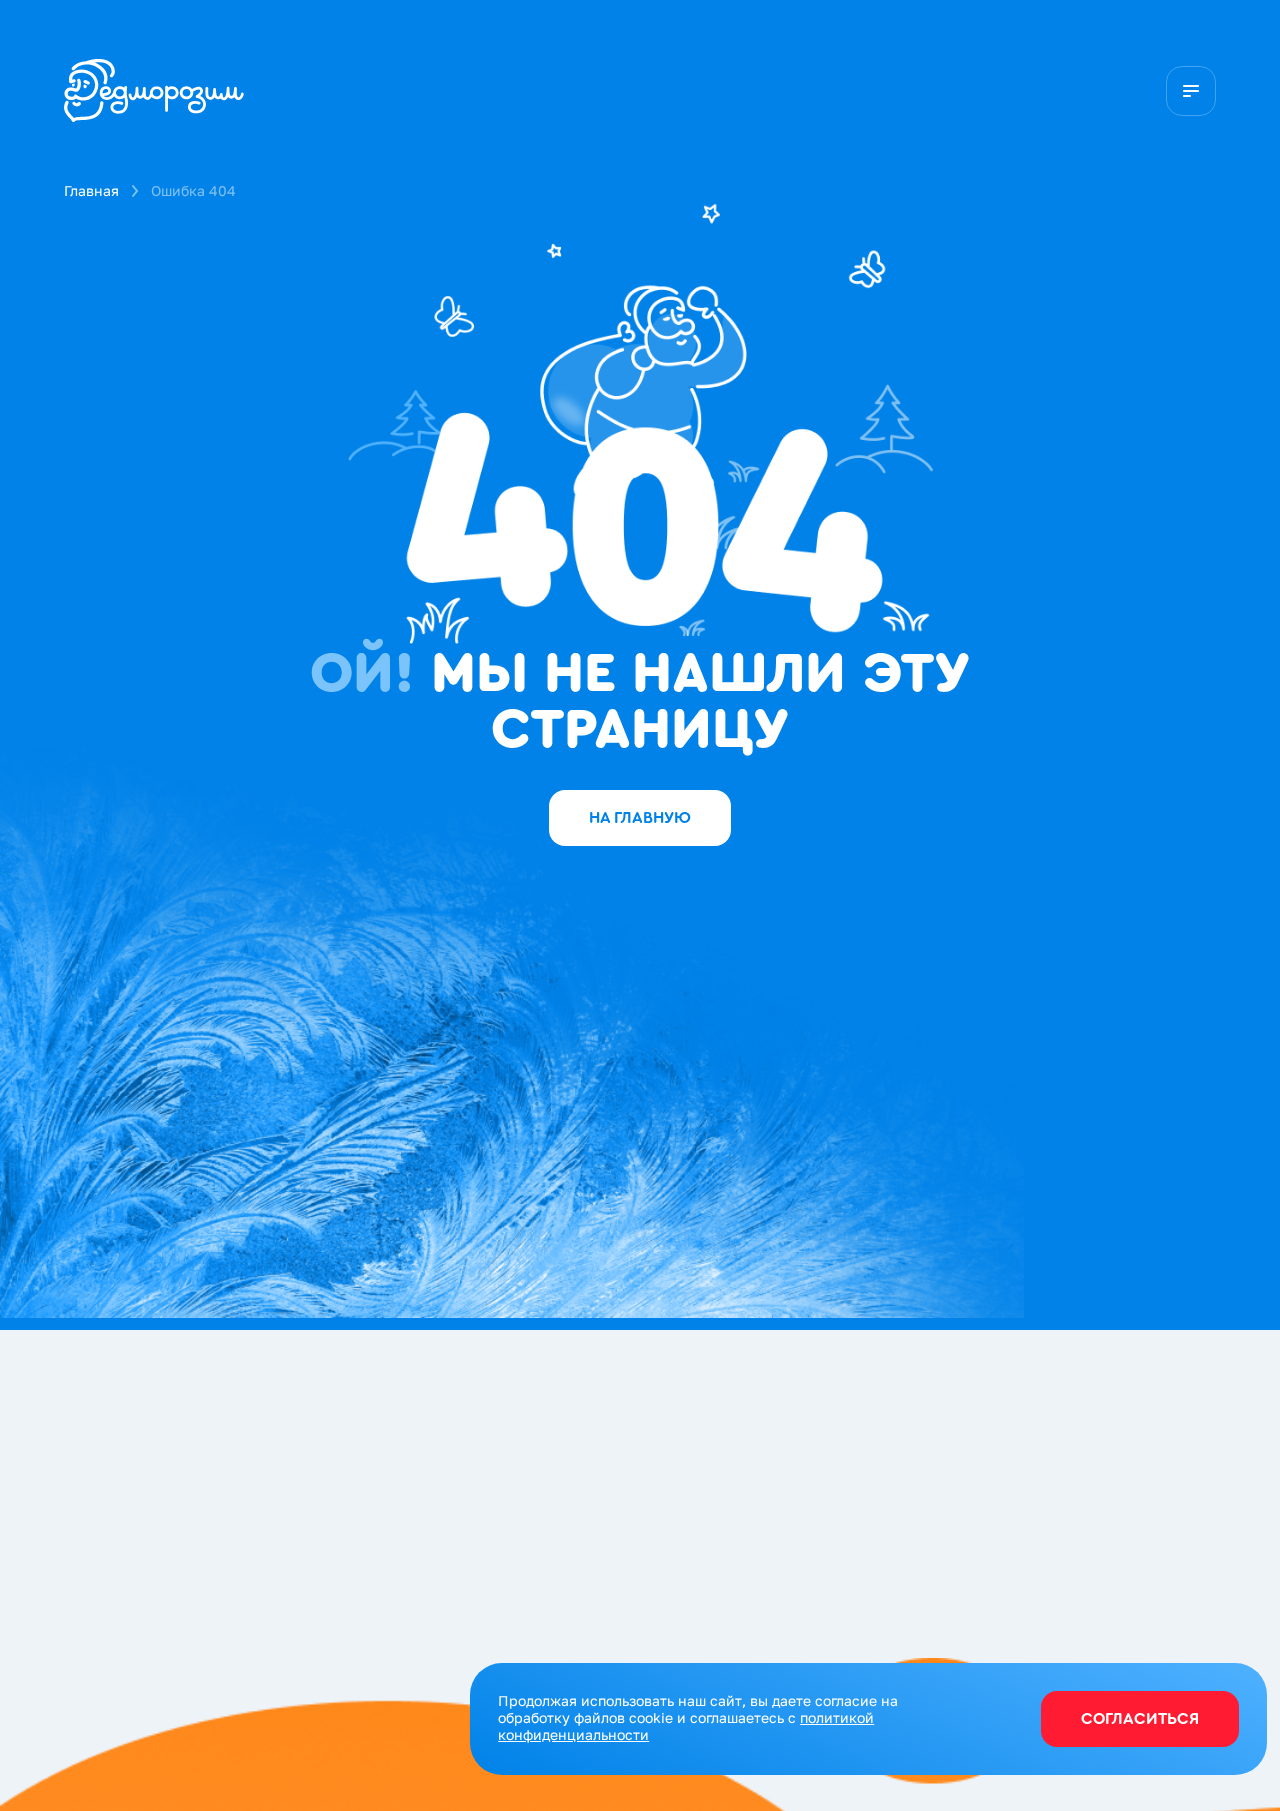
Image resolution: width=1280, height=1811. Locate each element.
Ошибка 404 (193, 190)
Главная (91, 190)
